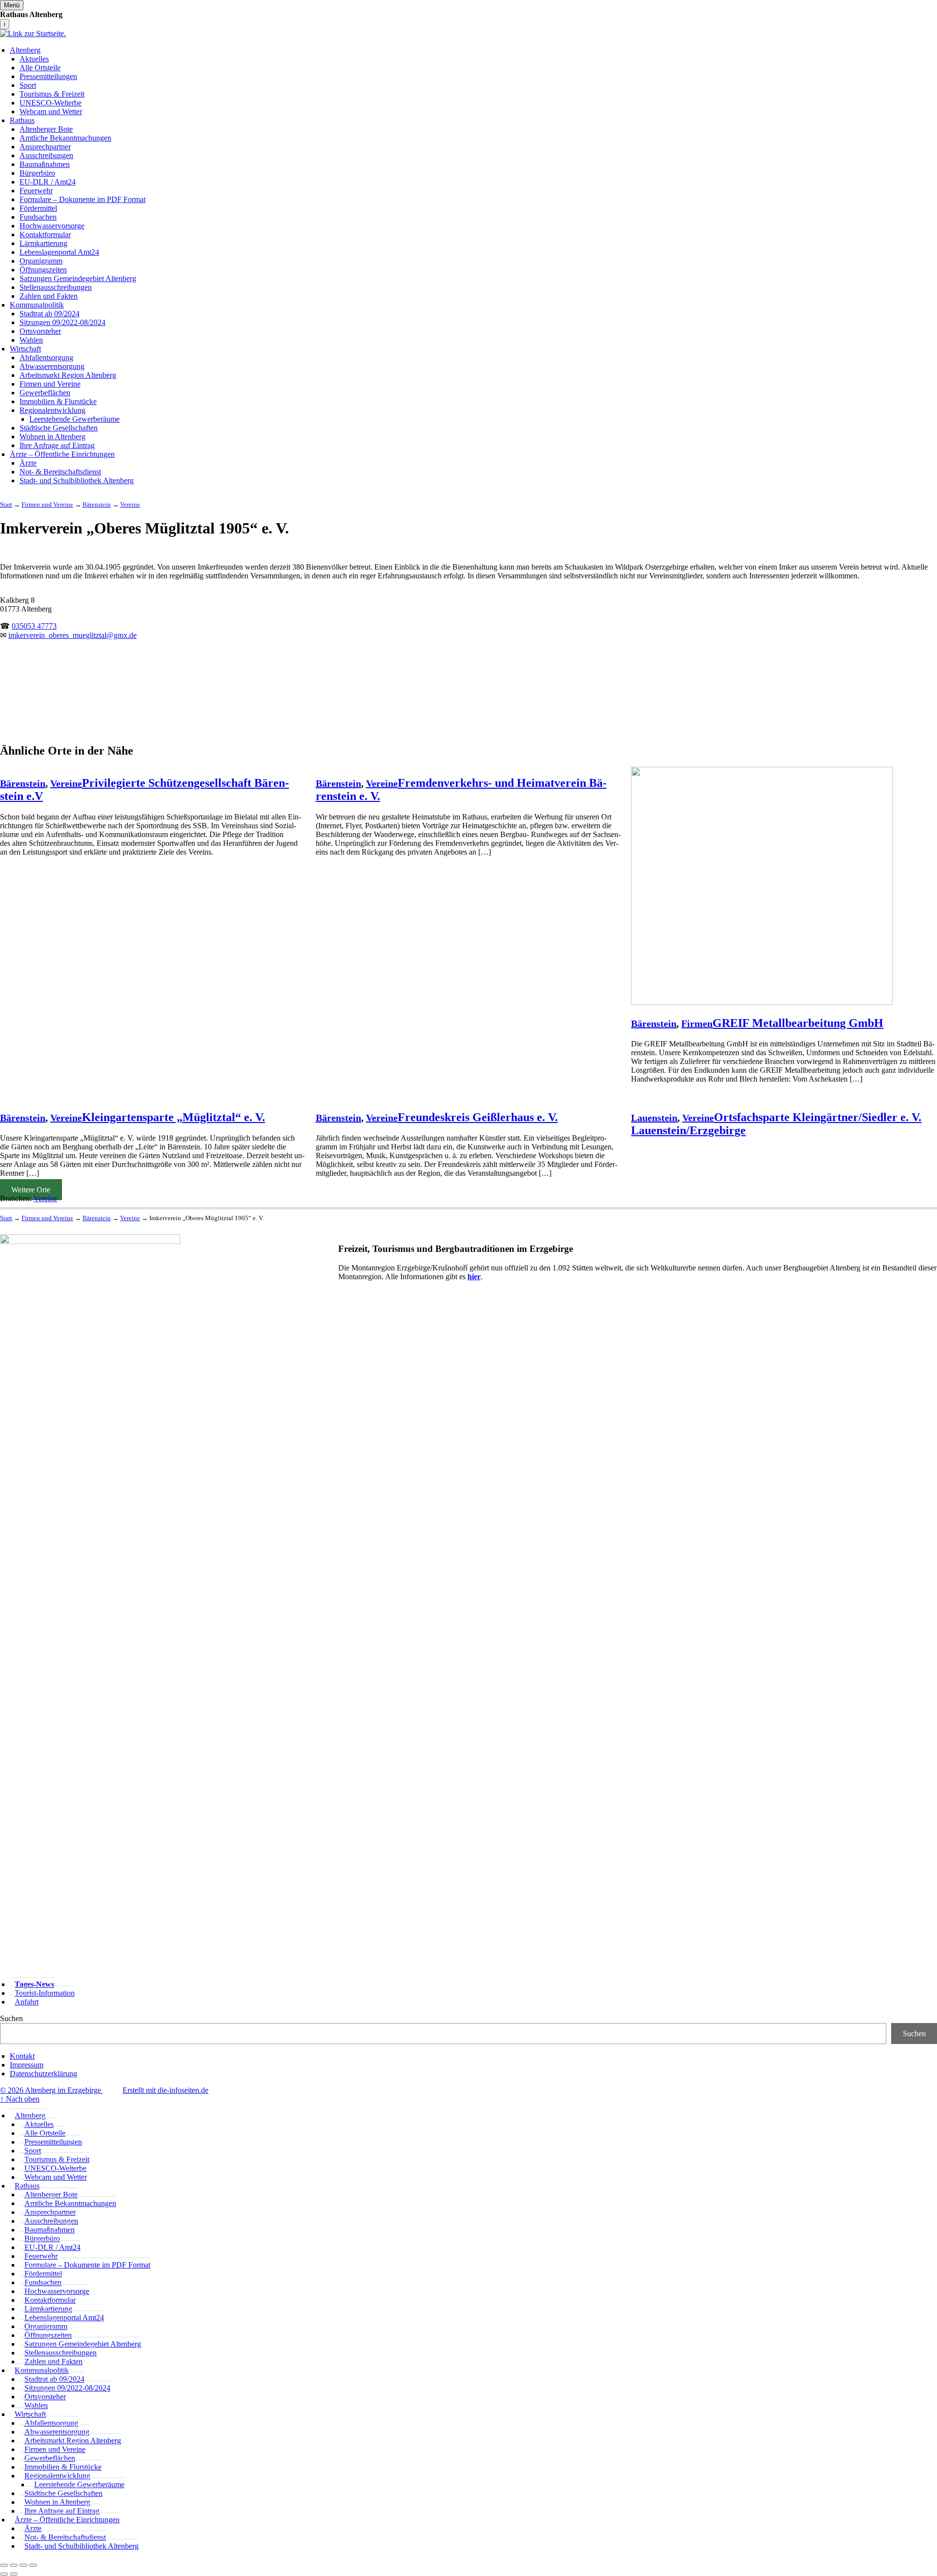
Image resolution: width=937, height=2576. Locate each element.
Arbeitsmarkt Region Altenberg (68, 375)
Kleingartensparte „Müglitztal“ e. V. (173, 1117)
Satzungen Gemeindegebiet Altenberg (78, 278)
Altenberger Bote (46, 129)
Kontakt (22, 2056)
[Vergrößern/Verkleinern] (33, 2565)
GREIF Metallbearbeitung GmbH (798, 1023)
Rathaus (22, 120)
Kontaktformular (45, 235)
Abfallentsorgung (46, 358)
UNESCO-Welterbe (51, 103)
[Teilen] (14, 2565)
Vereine (66, 783)
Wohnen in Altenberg (52, 437)
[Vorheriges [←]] (4, 2574)
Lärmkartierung (43, 243)
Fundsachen (38, 217)
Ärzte (28, 463)
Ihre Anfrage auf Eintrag (57, 445)
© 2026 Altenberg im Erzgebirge (51, 2090)
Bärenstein (23, 783)
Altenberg (25, 50)
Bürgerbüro (37, 173)
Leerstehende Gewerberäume (74, 419)
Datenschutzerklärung (43, 2074)
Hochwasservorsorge (52, 226)
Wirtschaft (25, 349)
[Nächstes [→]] (14, 2574)
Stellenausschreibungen (56, 287)
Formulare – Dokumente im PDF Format (82, 199)
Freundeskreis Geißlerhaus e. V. (478, 1117)
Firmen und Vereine (50, 384)
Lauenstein (654, 1118)
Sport (28, 85)
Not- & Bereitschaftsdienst (60, 472)
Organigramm (41, 261)
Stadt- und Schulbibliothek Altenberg (77, 480)
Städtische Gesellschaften (59, 428)
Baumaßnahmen (45, 164)
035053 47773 (34, 626)
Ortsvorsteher (40, 331)
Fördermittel (38, 208)
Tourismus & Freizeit (52, 94)
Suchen (11, 2018)
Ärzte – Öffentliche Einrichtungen (62, 454)
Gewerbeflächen (45, 393)
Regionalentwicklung (52, 410)
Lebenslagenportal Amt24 (59, 252)
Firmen (697, 1023)
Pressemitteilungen (48, 76)
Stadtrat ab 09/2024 (50, 314)
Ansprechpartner (45, 147)
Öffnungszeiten (43, 270)
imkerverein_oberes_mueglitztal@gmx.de (72, 635)
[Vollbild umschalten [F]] (23, 2565)
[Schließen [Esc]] (4, 2565)
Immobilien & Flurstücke (58, 401)
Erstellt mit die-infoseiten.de (165, 2090)
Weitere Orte (31, 1190)
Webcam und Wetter (51, 112)
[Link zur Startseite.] (33, 33)
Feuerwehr (36, 191)
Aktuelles (34, 59)
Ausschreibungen (46, 155)
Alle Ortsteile (40, 68)
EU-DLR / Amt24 (48, 182)
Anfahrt (27, 2002)
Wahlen (31, 340)
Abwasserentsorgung (52, 366)
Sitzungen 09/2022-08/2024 (62, 322)
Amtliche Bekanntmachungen (65, 138)
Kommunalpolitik (37, 305)
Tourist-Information (45, 1993)
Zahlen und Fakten (49, 296)
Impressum (27, 2065)
